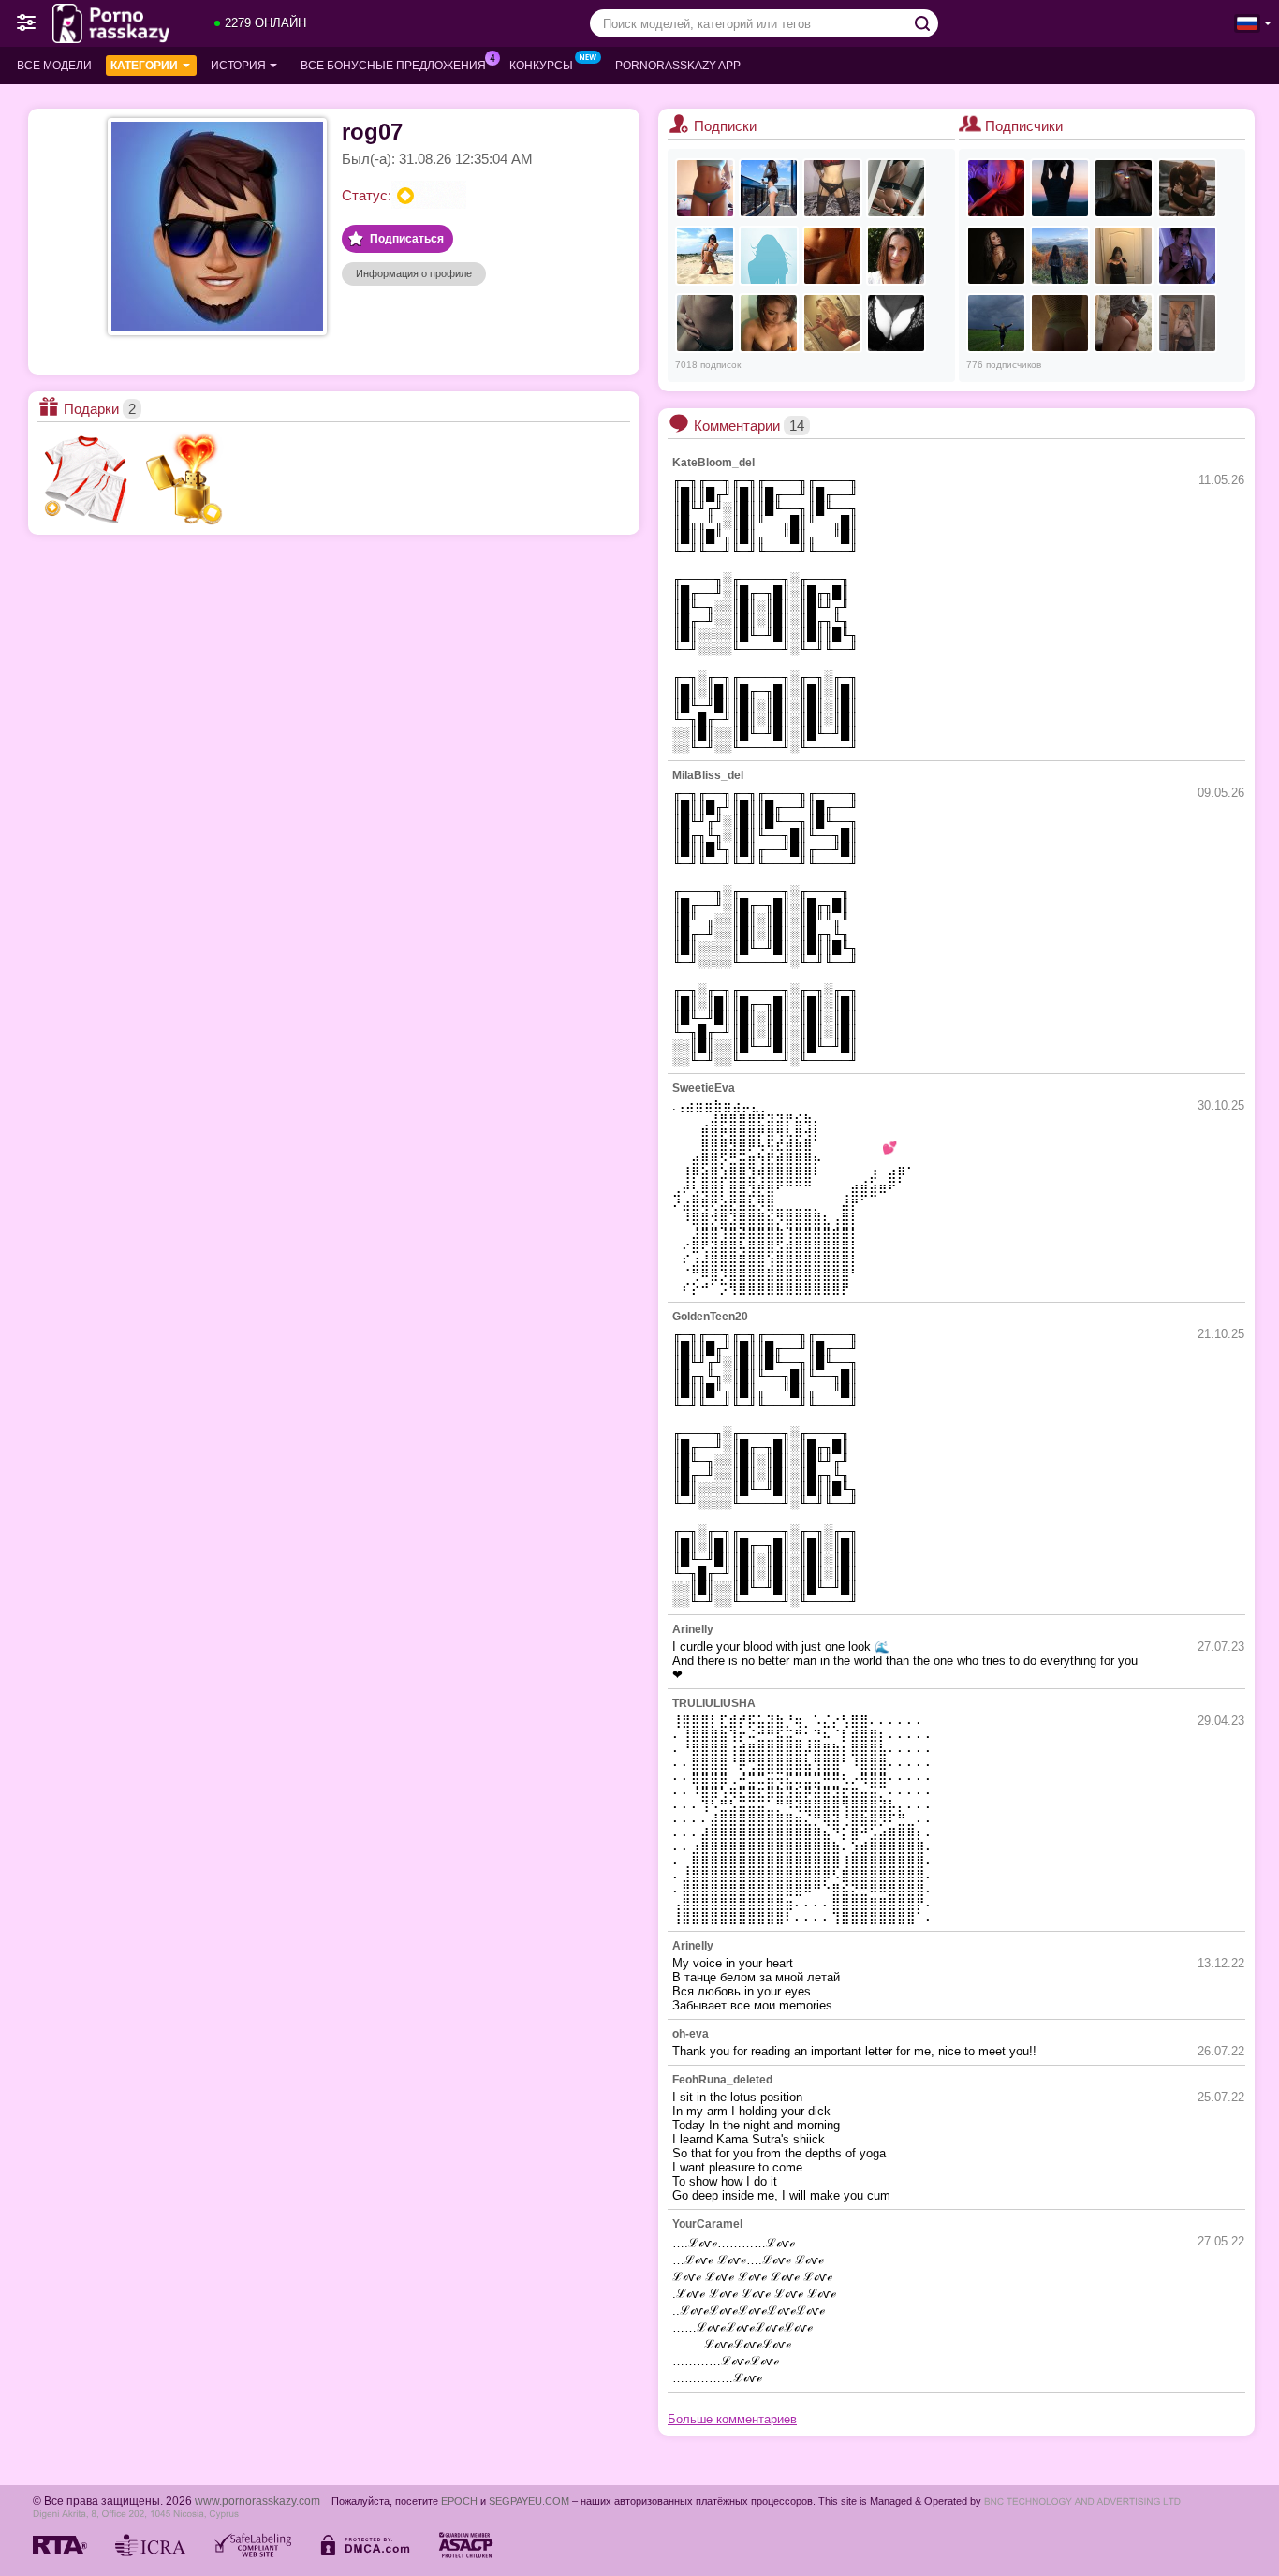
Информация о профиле (414, 273)
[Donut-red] (996, 323)
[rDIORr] (769, 188)
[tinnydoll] (769, 323)
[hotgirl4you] (896, 256)
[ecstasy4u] (705, 256)
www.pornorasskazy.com (257, 2501)
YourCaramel (707, 2224)
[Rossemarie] (896, 188)
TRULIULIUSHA (714, 1703)
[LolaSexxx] (996, 256)
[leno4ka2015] (832, 256)
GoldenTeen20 (710, 1317)
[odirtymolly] (896, 323)
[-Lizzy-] (1187, 256)
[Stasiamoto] (1060, 323)
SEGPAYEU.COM (529, 2501)
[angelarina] (832, 323)
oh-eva (691, 2034)
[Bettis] (1124, 256)
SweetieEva (704, 1088)
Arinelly (693, 1629)
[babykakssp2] (1124, 188)
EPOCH (459, 2501)
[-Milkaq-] (1060, 188)
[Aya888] (832, 188)
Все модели (54, 66)
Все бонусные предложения (393, 66)
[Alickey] (1060, 256)
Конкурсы (541, 66)
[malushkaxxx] (705, 188)
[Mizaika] (1187, 323)
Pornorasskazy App (678, 66)
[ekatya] (705, 323)
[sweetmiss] (769, 256)
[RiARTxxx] (996, 188)
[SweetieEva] (1124, 323)
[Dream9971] (1187, 188)
